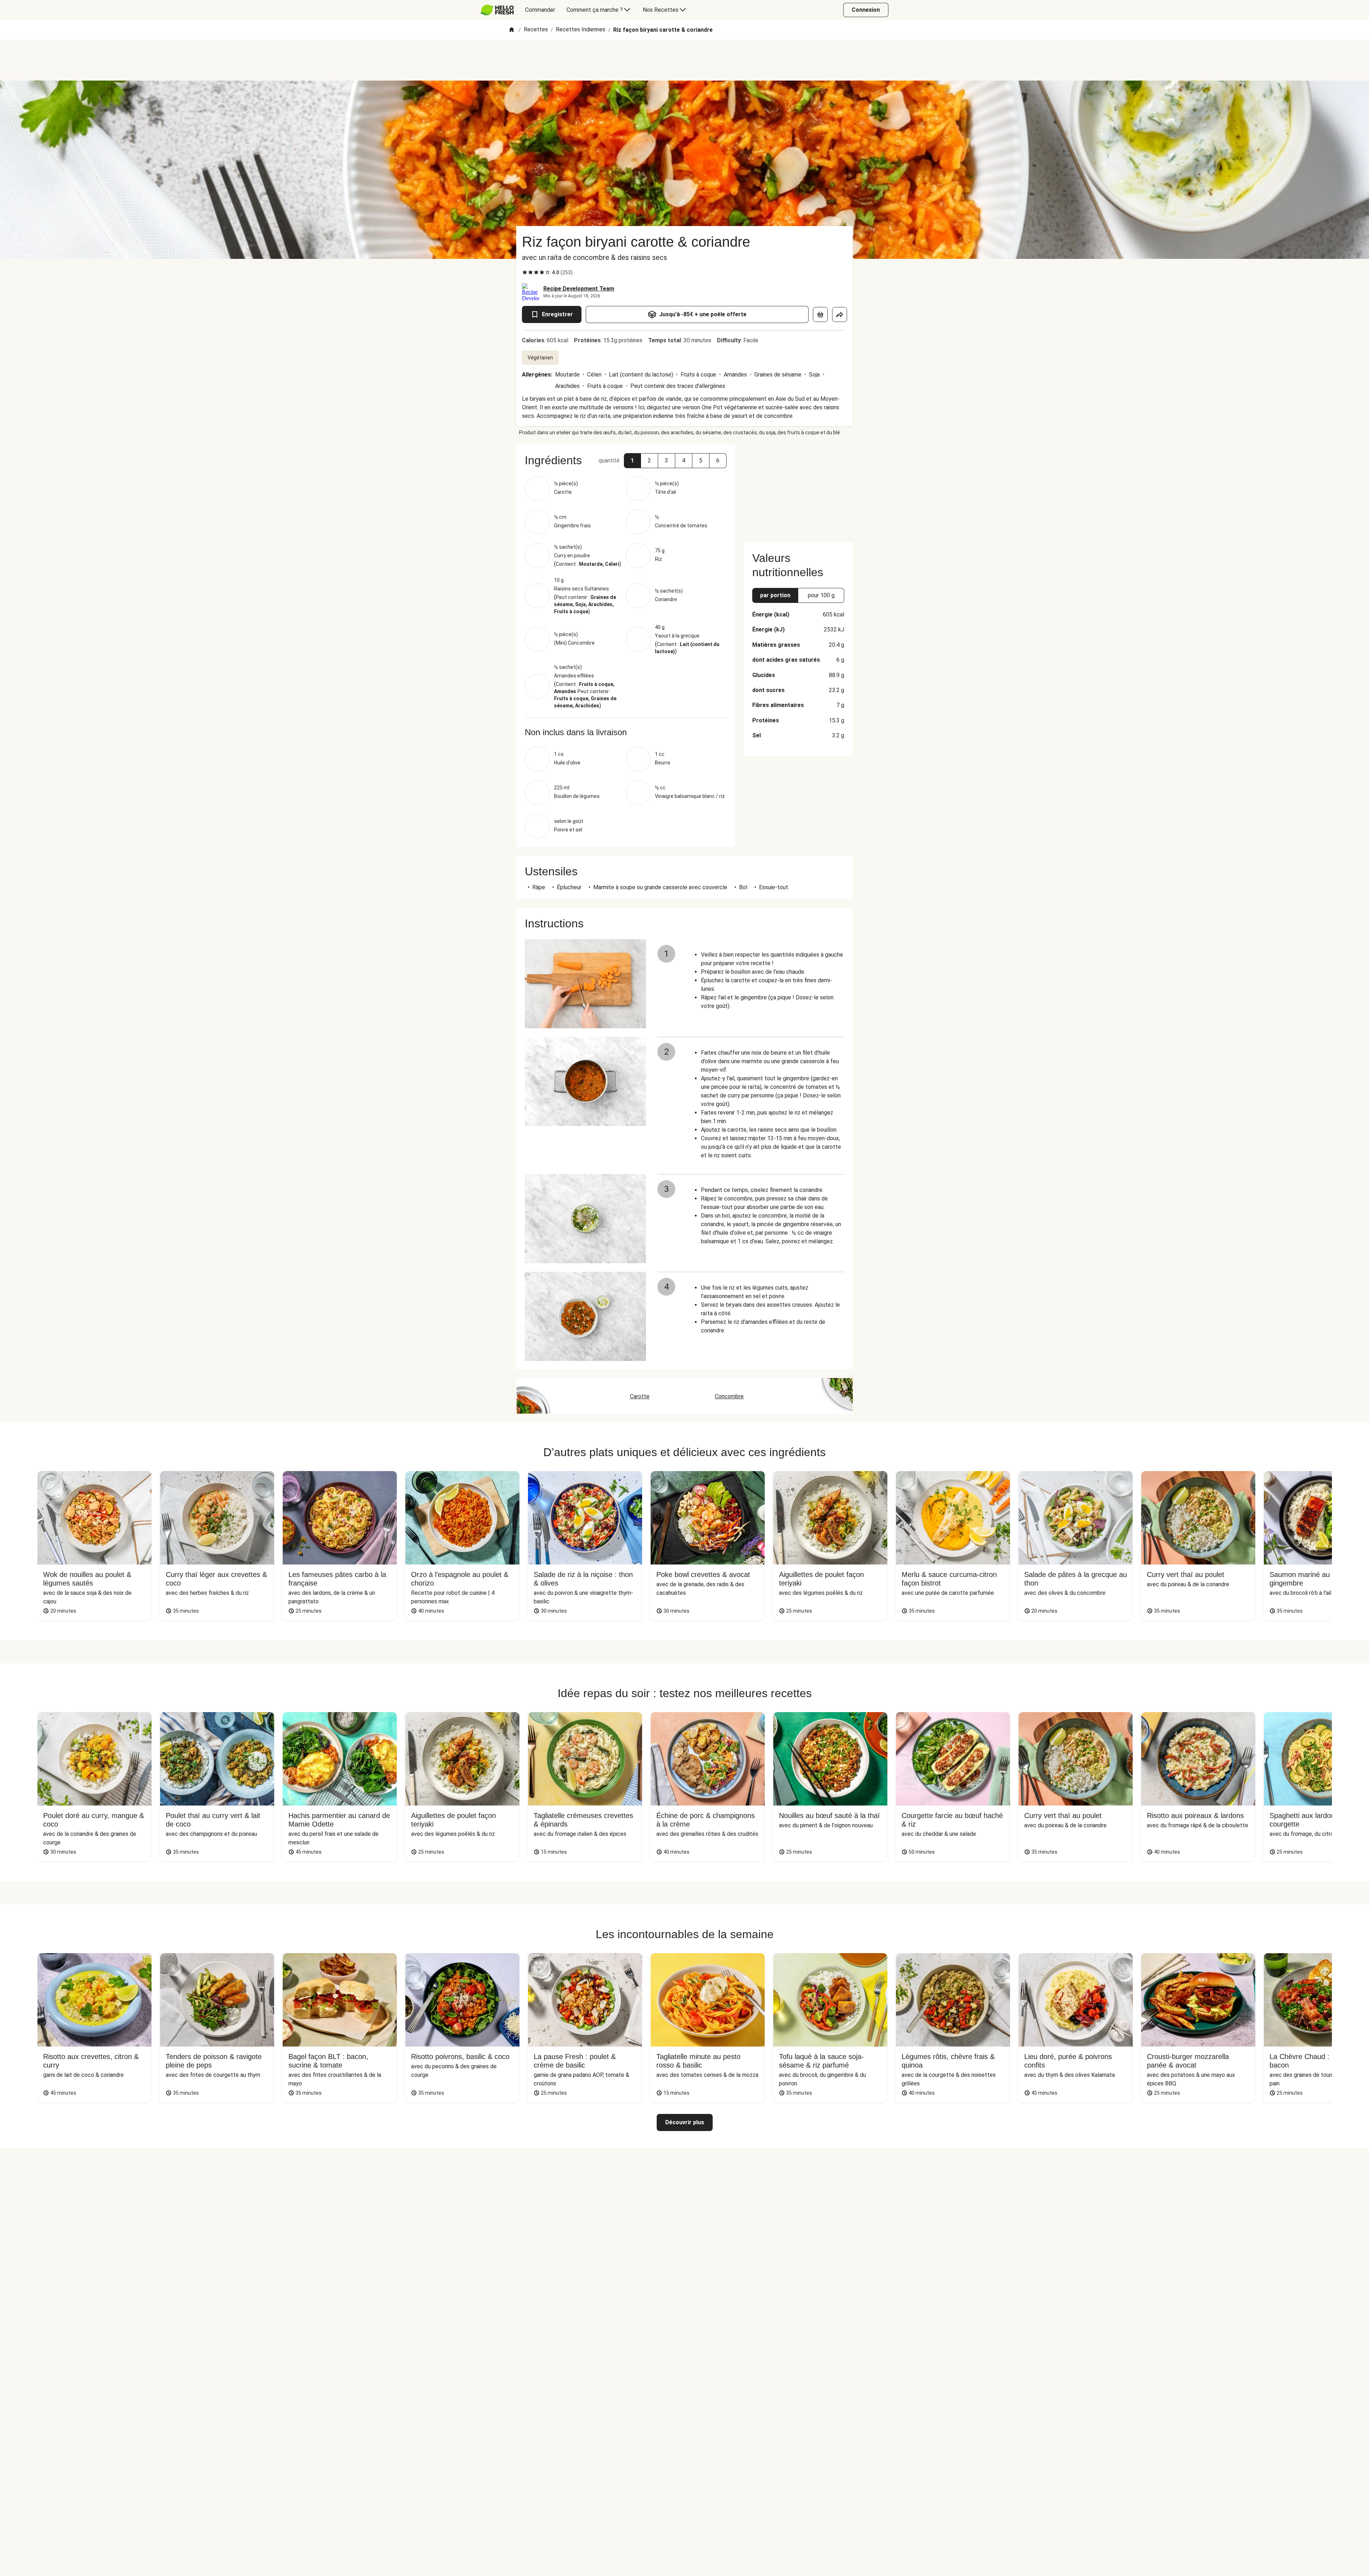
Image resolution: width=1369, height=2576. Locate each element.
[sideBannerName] (798, 489)
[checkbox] (525, 272)
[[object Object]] (820, 314)
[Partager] (840, 314)
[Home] (512, 30)
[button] (632, 461)
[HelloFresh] (497, 10)
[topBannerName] (684, 60)
